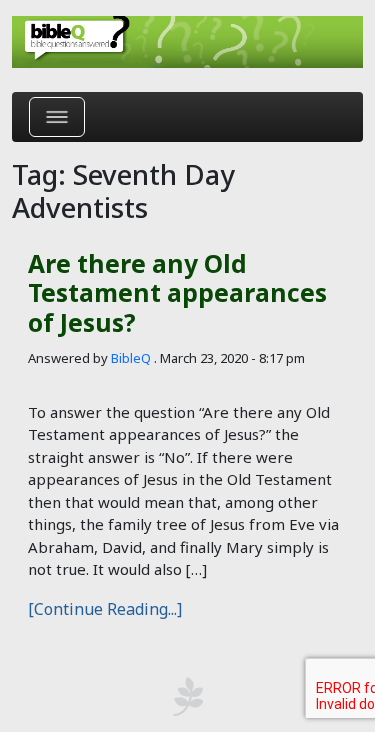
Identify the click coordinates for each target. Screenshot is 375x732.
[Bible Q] (187, 42)
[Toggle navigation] (57, 117)
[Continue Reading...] (105, 609)
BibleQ (131, 358)
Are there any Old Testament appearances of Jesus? (177, 293)
